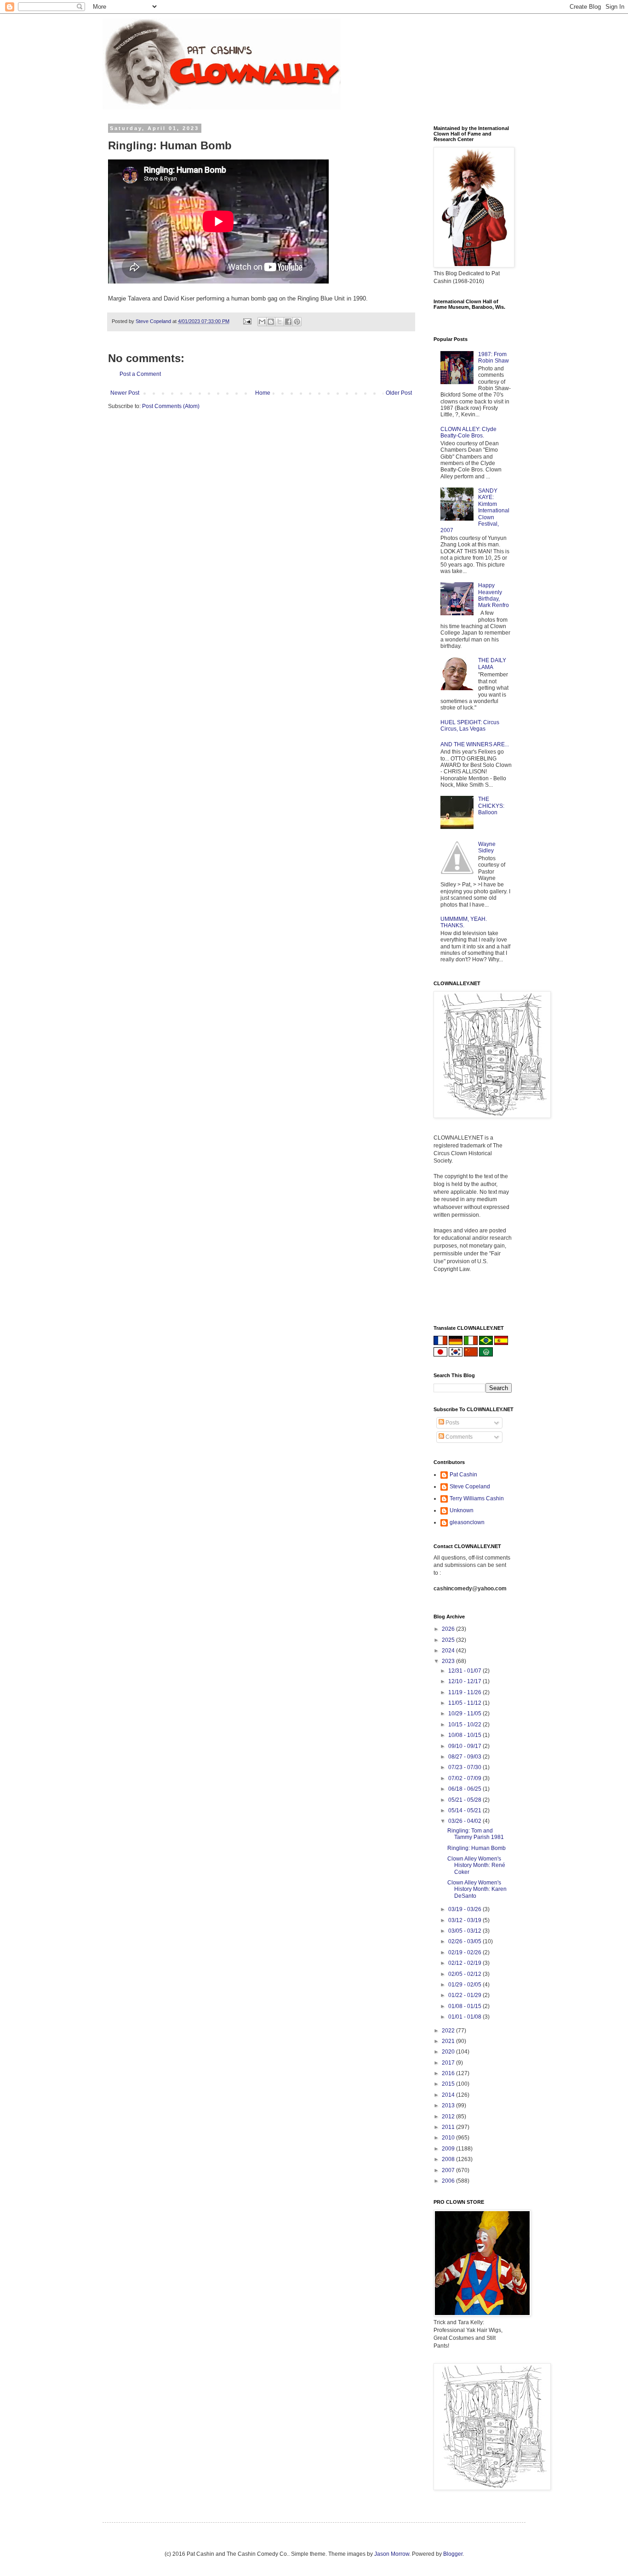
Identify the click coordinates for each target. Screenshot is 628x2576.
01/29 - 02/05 (465, 1985)
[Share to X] (280, 322)
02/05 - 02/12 (465, 1974)
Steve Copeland (470, 1487)
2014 (449, 2095)
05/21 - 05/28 (465, 1800)
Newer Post (125, 393)
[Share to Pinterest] (297, 322)
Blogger (453, 2554)
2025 (449, 1640)
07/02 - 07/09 (465, 1778)
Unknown (462, 1510)
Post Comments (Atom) (171, 406)
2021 (449, 2041)
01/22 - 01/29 (465, 1995)
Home (263, 393)
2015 (449, 2084)
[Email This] (262, 322)
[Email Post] (247, 321)
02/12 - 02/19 (465, 1963)
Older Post (399, 393)
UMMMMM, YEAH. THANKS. (464, 922)
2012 (449, 2116)
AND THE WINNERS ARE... (475, 744)
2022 (449, 2031)
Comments (458, 1437)
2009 (449, 2149)
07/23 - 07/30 (465, 1767)
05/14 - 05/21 (465, 1810)
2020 (449, 2052)
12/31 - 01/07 (465, 1671)
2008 (449, 2159)
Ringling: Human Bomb (477, 1848)
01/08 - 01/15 (465, 2006)
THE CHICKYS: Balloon (491, 806)
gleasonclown (467, 1522)
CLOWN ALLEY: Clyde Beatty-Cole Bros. (468, 432)
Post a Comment (140, 374)
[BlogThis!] (271, 322)
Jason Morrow (392, 2554)
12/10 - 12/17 (465, 1681)
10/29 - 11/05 (465, 1714)
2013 (449, 2105)
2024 (449, 1651)
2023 (449, 1661)
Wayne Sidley (487, 847)
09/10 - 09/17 (465, 1746)
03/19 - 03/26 (465, 1909)
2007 (449, 2170)
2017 (449, 2063)
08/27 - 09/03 (465, 1757)
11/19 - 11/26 (465, 1692)
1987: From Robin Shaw (494, 357)
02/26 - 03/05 (465, 1941)
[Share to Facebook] (288, 322)
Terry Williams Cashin (477, 1498)
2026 (449, 1629)
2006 (449, 2181)
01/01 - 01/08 (465, 2017)
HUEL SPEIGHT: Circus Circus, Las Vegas (470, 726)
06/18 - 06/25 (465, 1789)
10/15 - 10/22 (465, 1725)
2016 (449, 2073)
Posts (452, 1423)
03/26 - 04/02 (465, 1821)
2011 (449, 2127)
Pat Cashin (463, 1475)
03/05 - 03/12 (465, 1931)
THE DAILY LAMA (492, 664)
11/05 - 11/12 (465, 1703)
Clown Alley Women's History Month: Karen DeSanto (477, 1889)
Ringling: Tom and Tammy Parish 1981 (476, 1834)
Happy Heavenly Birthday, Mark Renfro (494, 595)
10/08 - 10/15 (465, 1735)
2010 (449, 2138)
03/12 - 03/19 (465, 1920)
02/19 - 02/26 (465, 1952)
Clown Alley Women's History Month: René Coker (476, 1865)
